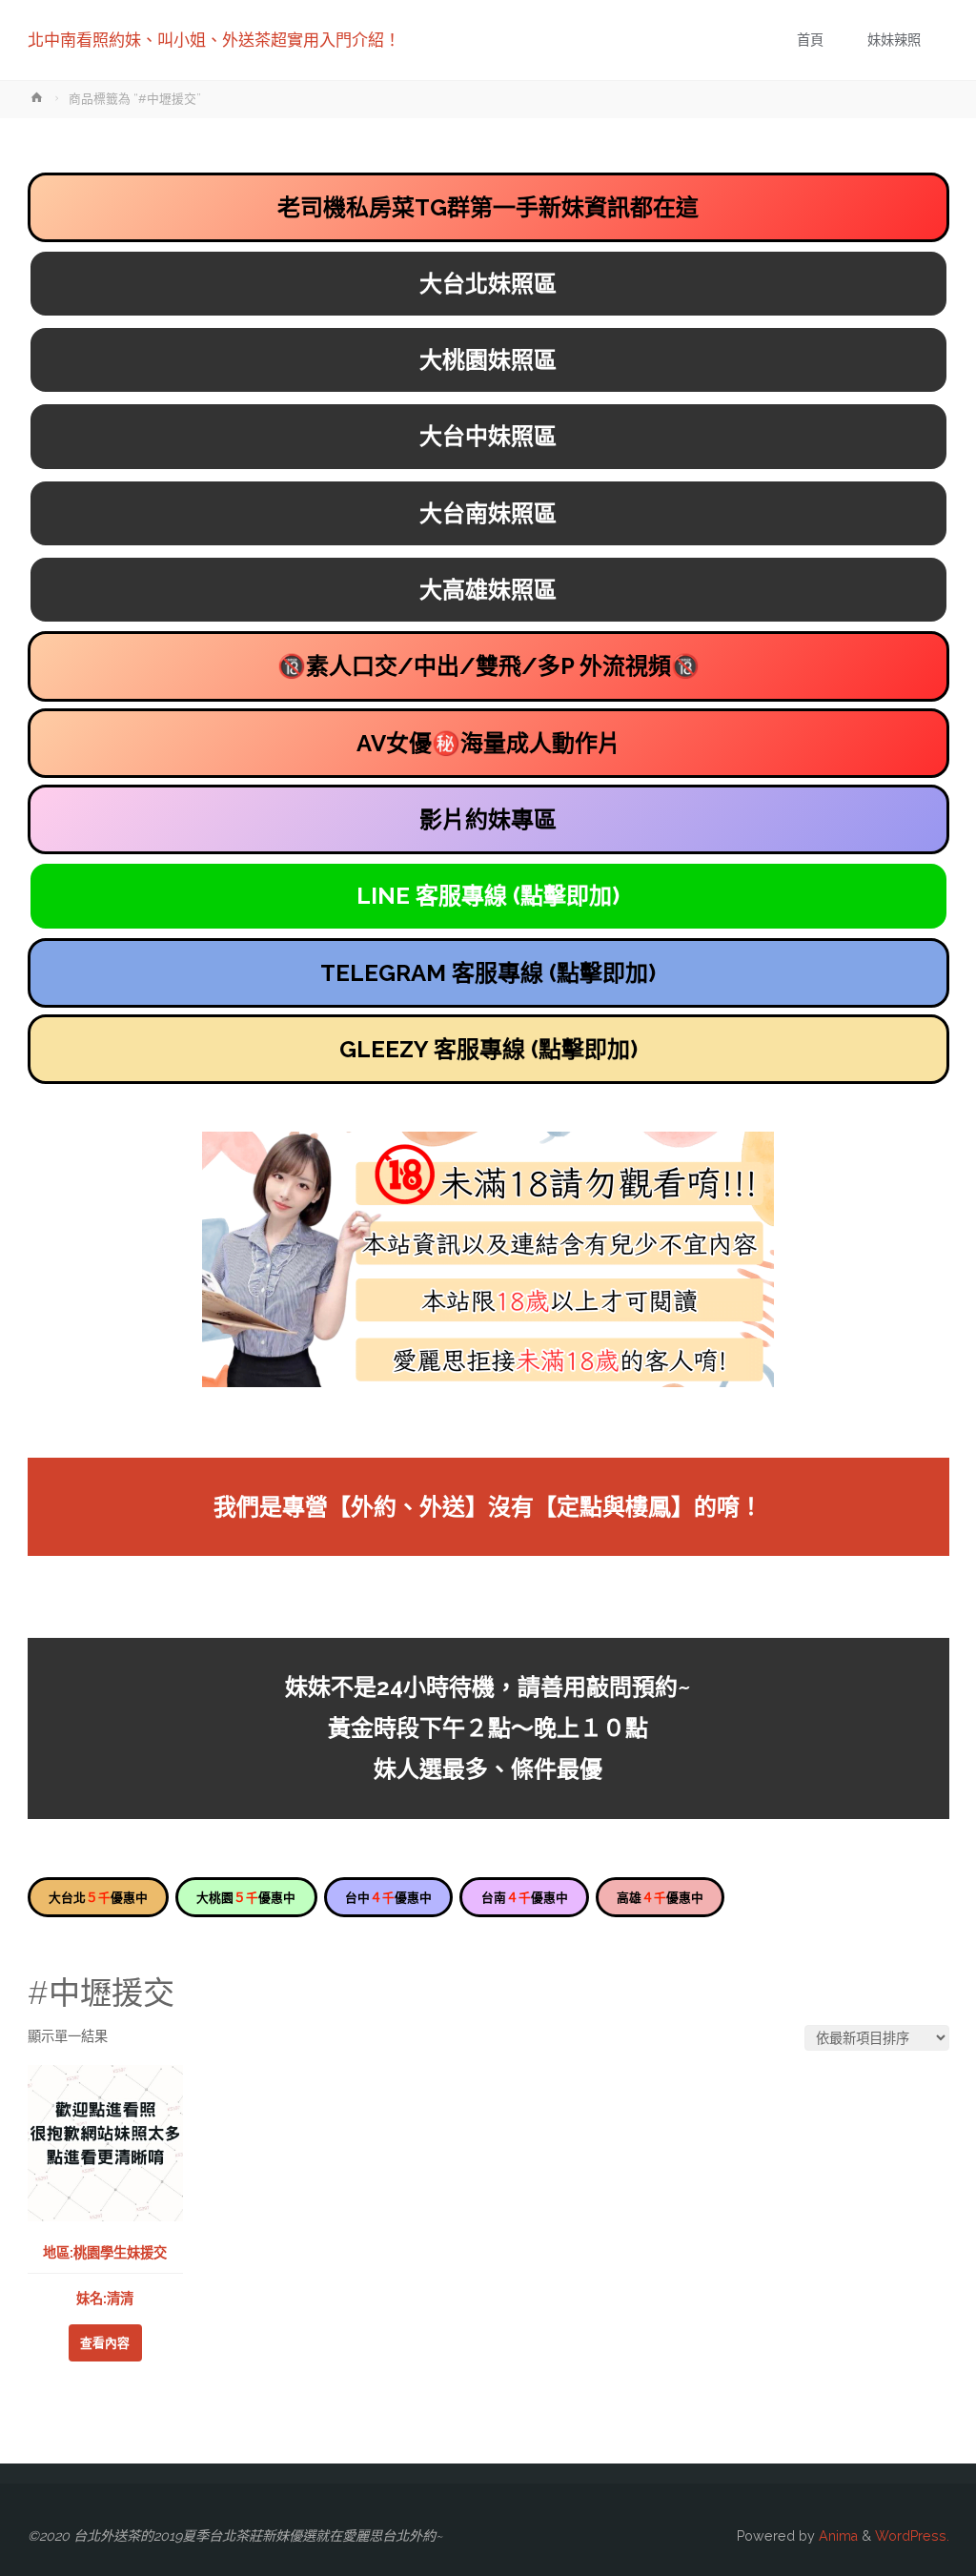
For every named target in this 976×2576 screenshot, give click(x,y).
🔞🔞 (488, 666)
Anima (836, 2536)
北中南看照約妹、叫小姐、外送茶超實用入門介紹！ (214, 40)
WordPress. (912, 2536)
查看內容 (105, 2343)
